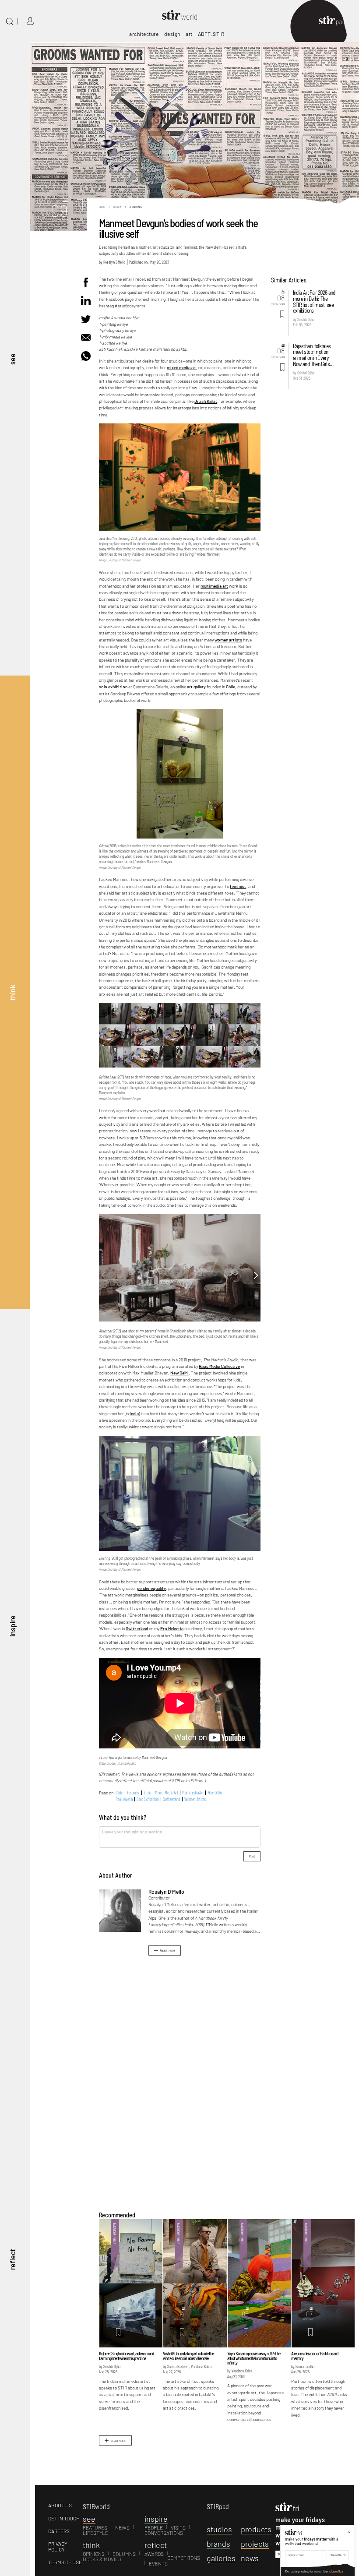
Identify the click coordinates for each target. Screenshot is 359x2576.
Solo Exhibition (148, 1799)
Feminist (133, 1793)
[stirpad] (336, 21)
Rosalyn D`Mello (114, 262)
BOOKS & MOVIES (102, 2559)
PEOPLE (154, 2527)
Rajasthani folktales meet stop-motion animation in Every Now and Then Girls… (313, 355)
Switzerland (137, 1628)
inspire (12, 1626)
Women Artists (195, 1799)
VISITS (178, 2527)
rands (218, 2544)
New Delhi (179, 1373)
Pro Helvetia (172, 1628)
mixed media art (182, 367)
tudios (219, 2529)
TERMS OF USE (65, 2562)
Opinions (135, 207)
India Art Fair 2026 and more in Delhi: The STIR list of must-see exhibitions (314, 301)
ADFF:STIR (211, 34)
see (12, 359)
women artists (228, 640)
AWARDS (154, 2554)
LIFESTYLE (95, 2533)
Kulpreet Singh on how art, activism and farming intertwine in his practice (126, 2356)
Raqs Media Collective (219, 1366)
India (134, 1413)
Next (256, 1045)
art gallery (196, 687)
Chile (231, 687)
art (189, 34)
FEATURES (95, 2527)
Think (117, 207)
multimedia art (214, 586)
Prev (104, 1045)
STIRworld (96, 2506)
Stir (102, 207)
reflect (12, 2259)
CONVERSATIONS (164, 2533)
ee (89, 2519)
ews (250, 2558)
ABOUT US (60, 2505)
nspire (156, 2519)
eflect (156, 2545)
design (172, 34)
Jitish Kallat (206, 401)
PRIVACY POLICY (58, 2546)
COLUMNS (124, 2554)
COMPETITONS (184, 2558)
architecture (144, 34)
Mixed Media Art (166, 1793)
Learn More (337, 2571)
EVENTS (158, 2563)
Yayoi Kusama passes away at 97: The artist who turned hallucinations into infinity (254, 2358)
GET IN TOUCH (64, 2518)
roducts (256, 2529)
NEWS (122, 2527)
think (12, 992)
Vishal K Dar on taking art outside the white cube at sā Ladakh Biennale (188, 2356)
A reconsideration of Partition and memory (315, 2356)
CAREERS (59, 2531)
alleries (221, 2558)
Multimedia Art (193, 1793)
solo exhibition (113, 687)
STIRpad (218, 2506)
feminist (238, 886)
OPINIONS (94, 2554)
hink (91, 2545)
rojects (255, 2544)
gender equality (151, 1588)
